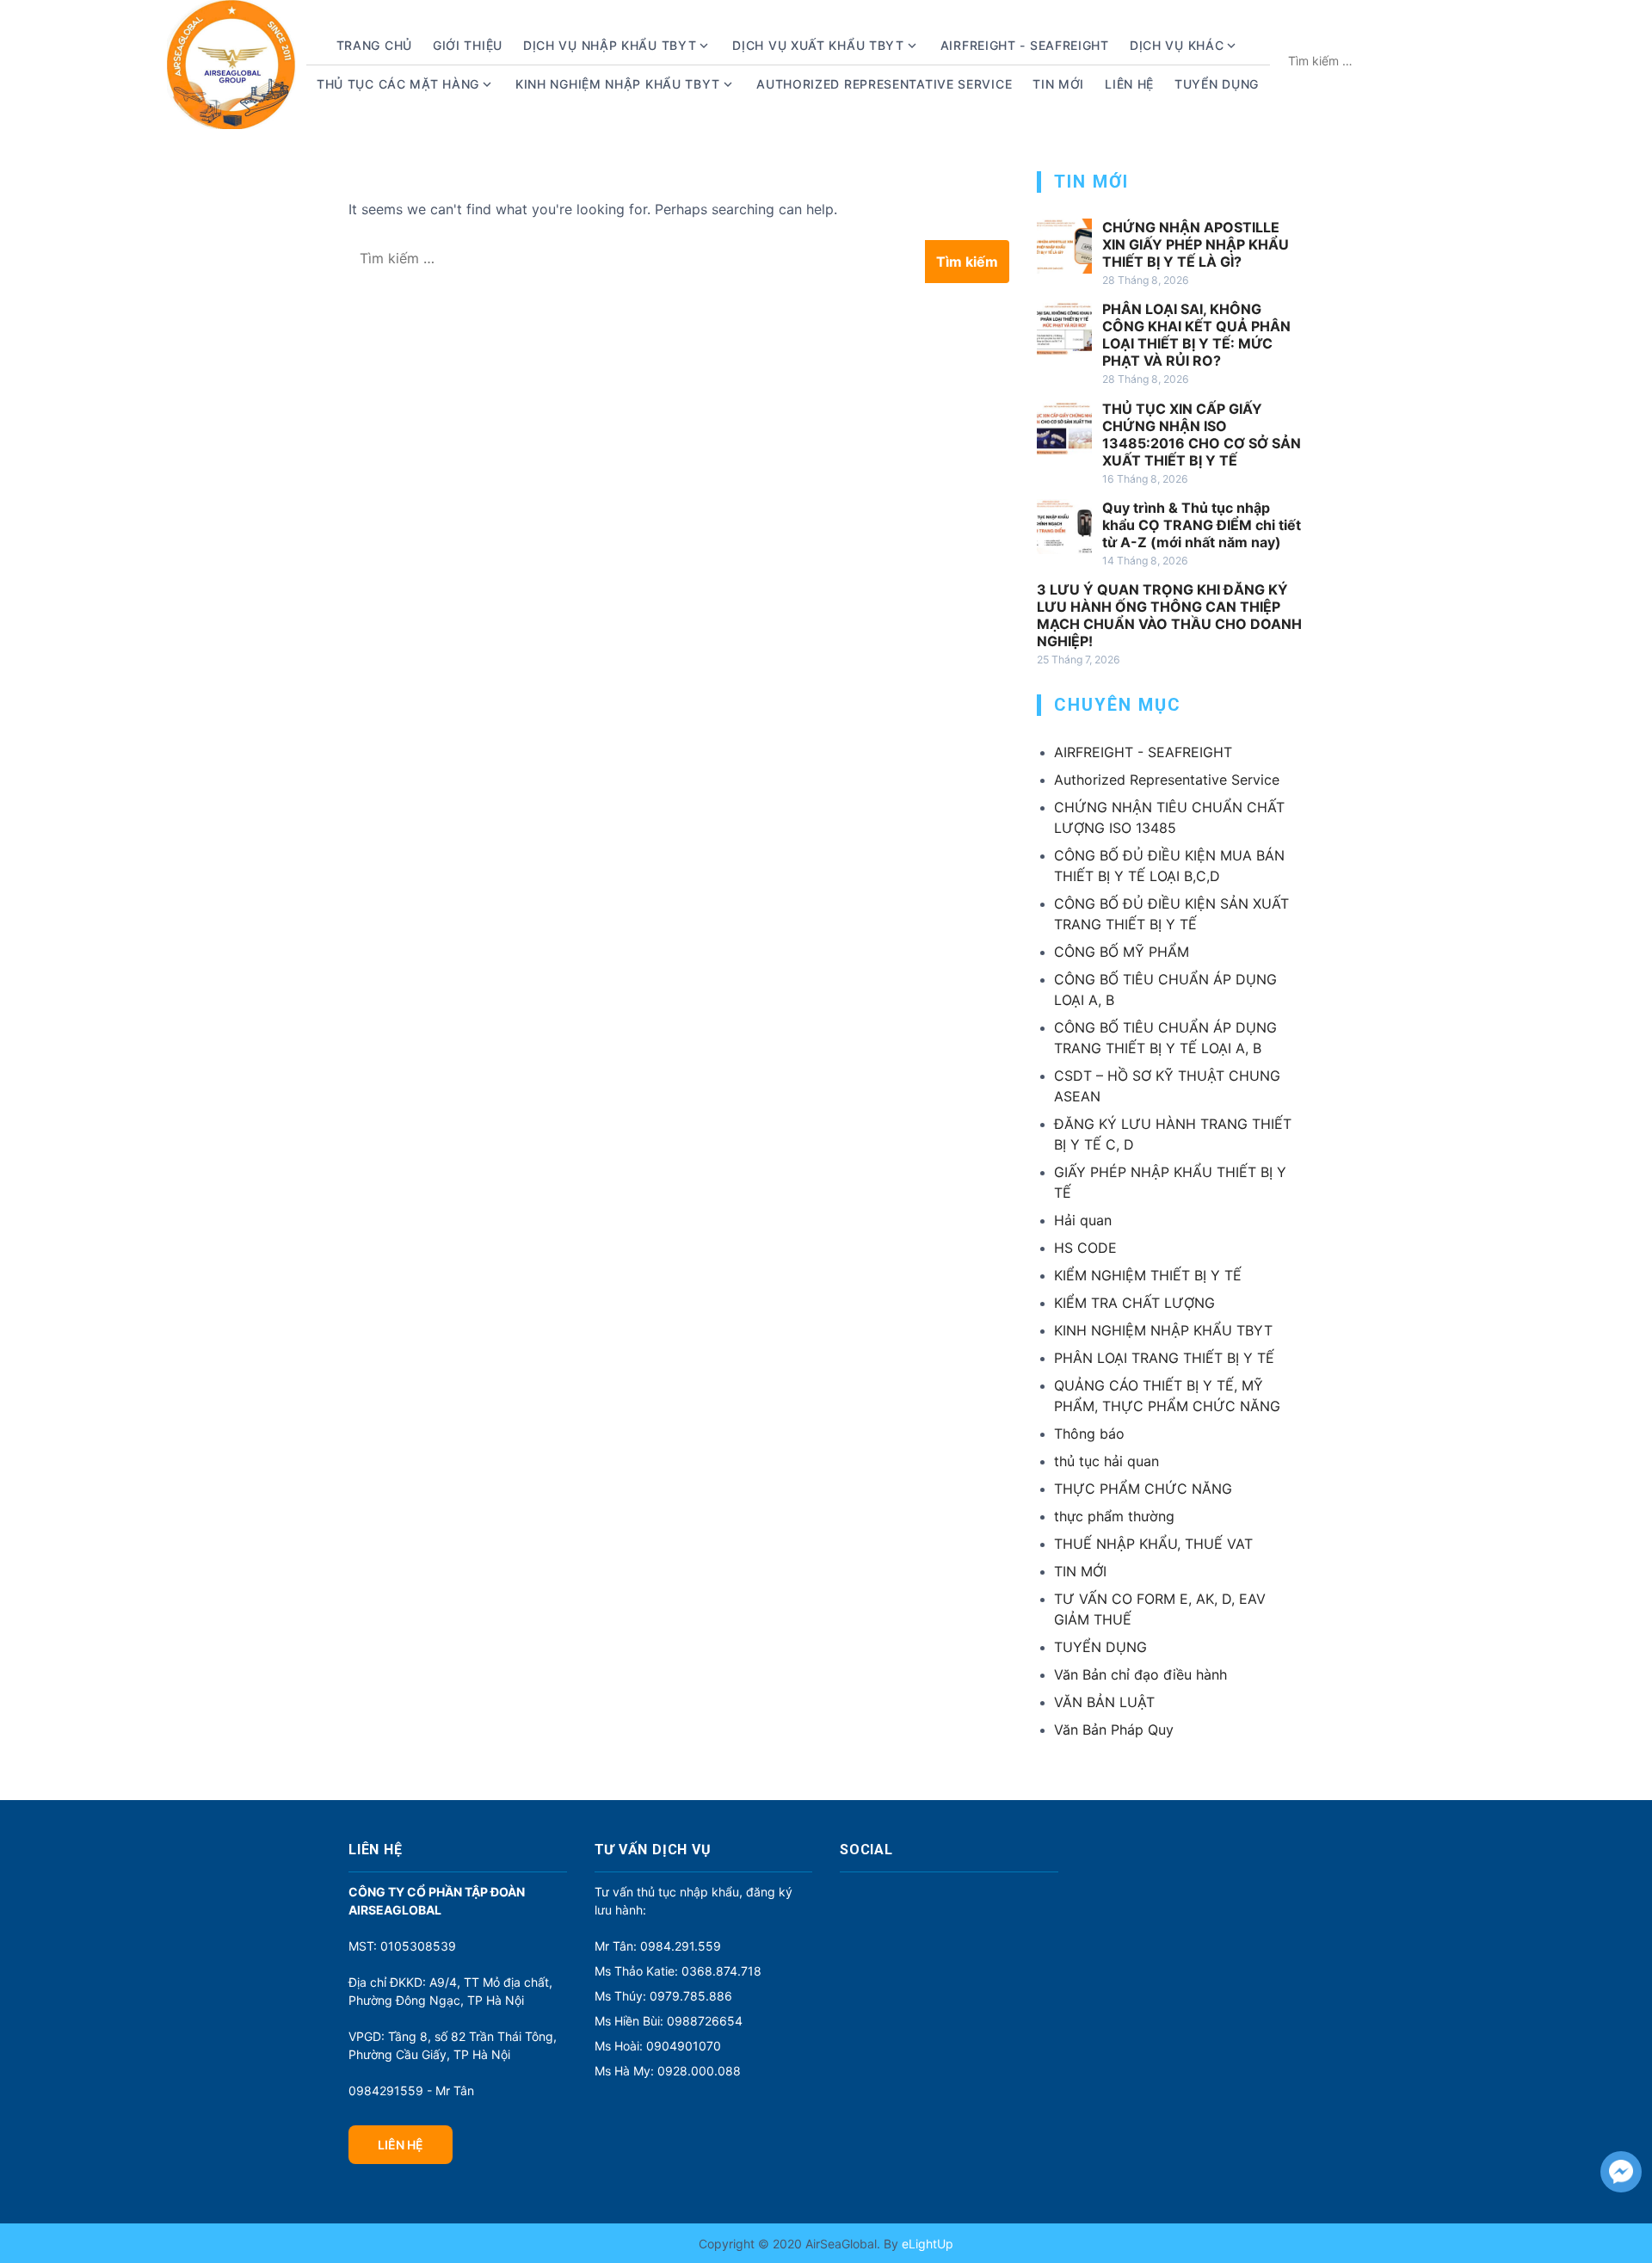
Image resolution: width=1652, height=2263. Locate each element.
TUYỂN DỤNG (1217, 84)
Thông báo (1089, 1434)
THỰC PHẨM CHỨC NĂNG (1143, 1489)
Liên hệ (1129, 84)
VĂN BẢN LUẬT (1104, 1702)
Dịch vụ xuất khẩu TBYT (818, 45)
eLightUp (926, 2244)
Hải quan (1083, 1220)
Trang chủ (374, 45)
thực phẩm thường (1114, 1516)
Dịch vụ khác (1177, 45)
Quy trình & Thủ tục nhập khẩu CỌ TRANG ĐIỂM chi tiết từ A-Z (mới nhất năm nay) (1202, 525)
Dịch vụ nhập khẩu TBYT (610, 45)
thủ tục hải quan (1106, 1461)
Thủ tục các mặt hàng (398, 84)
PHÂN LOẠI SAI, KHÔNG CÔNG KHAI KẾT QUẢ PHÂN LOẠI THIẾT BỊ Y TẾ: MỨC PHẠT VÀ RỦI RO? (1196, 335)
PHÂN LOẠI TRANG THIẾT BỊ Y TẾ (1164, 1358)
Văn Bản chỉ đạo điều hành (1140, 1674)
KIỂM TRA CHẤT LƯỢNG (1134, 1303)
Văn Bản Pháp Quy (1114, 1730)
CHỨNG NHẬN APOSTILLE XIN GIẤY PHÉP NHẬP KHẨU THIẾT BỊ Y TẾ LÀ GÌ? (1196, 244)
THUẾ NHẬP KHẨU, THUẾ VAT (1153, 1544)
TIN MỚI (1080, 1571)
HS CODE (1085, 1248)
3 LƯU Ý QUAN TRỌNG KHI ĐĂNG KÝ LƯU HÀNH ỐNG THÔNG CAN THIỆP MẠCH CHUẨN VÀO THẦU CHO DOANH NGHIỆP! (1169, 615)
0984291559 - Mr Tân (411, 2090)
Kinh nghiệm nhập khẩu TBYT (618, 84)
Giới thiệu (468, 45)
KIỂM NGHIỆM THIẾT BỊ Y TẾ (1148, 1275)
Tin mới (1058, 84)
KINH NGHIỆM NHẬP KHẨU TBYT (1163, 1330)
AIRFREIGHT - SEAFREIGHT (1025, 45)
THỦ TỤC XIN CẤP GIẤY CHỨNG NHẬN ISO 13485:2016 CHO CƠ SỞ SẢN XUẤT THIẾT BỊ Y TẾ (1202, 435)
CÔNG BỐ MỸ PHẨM (1122, 952)
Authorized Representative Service (884, 84)
